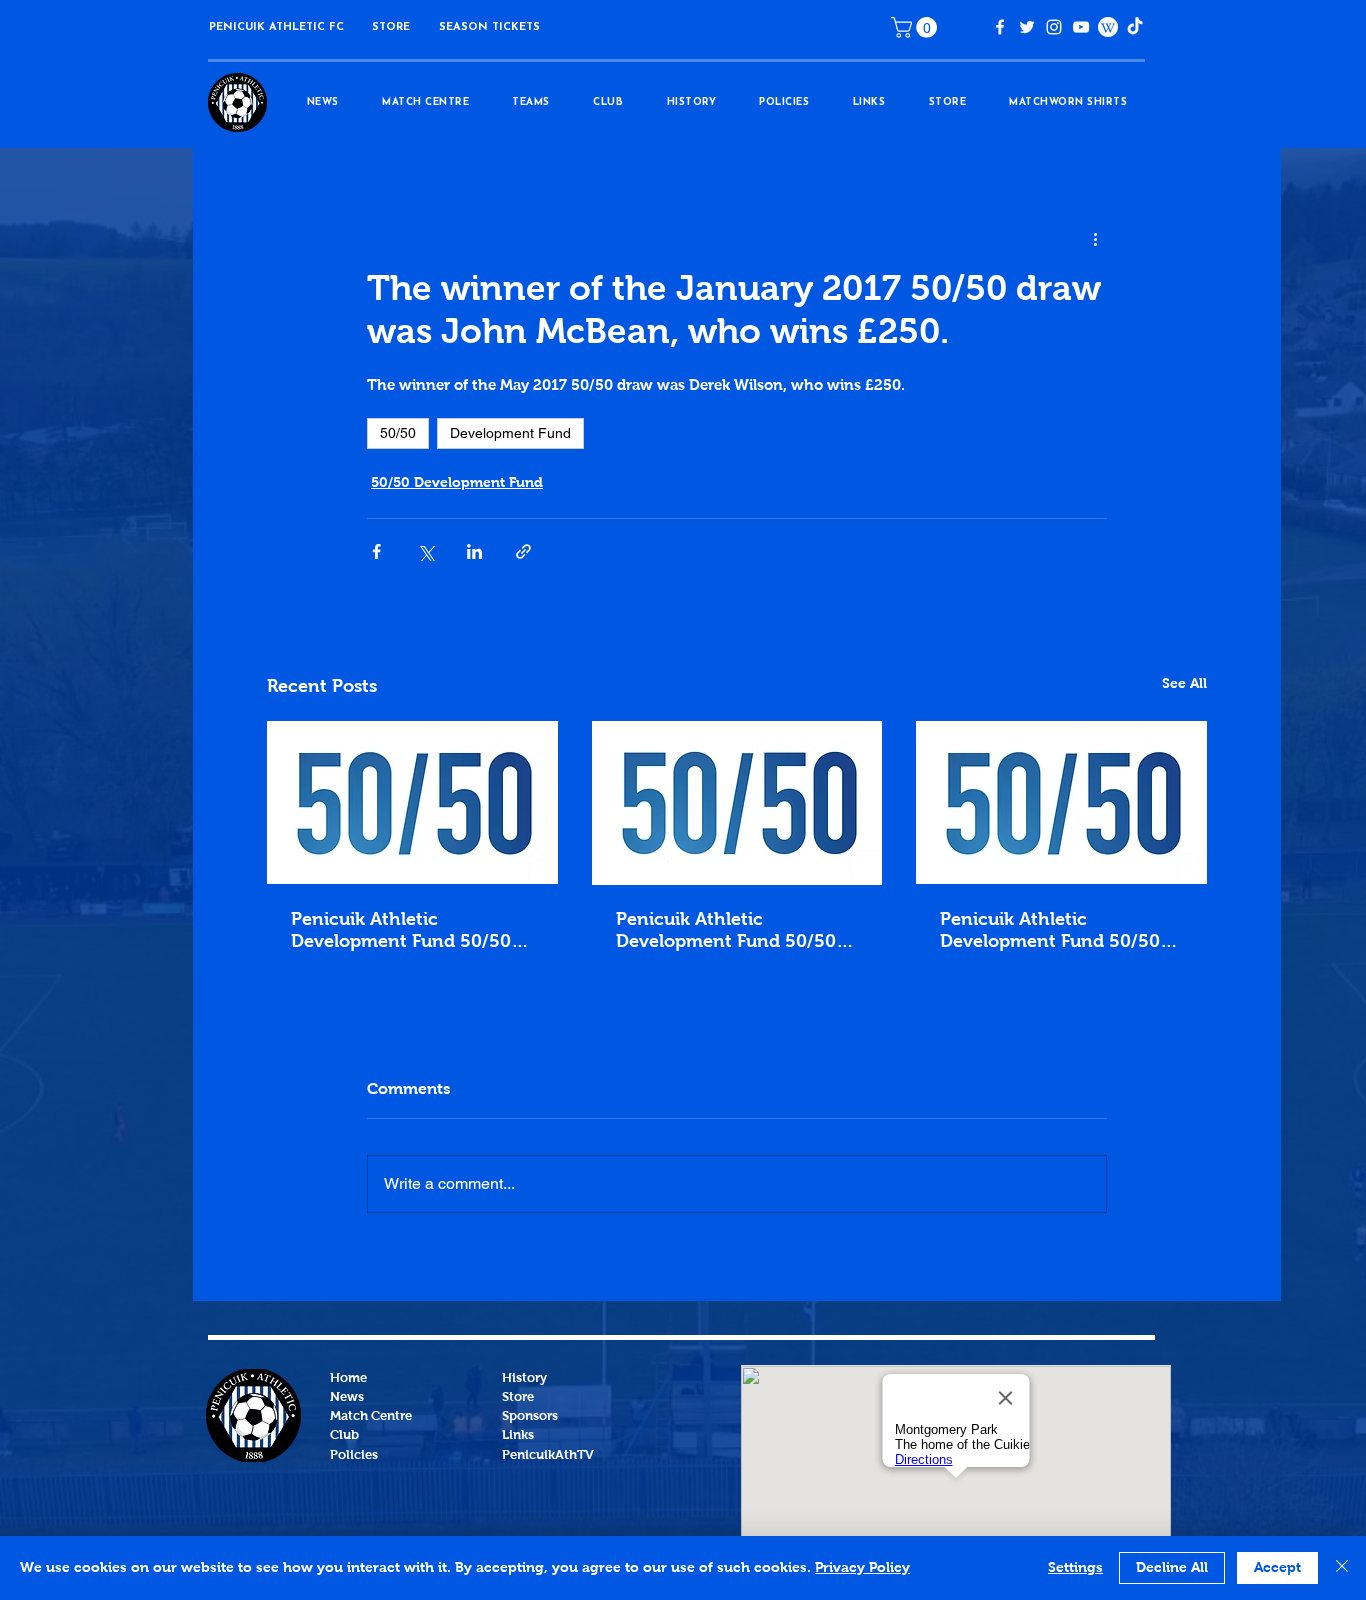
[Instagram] (1054, 27)
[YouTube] (1081, 27)
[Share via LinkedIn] (474, 551)
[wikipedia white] (1108, 27)
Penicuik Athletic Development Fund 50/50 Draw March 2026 (726, 932)
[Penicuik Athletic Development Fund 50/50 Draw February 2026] (1061, 802)
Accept (1277, 1568)
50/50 (398, 433)
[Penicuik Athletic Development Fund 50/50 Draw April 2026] (412, 802)
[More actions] (1095, 240)
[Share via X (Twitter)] (425, 551)
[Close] (1342, 1568)
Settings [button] (1075, 1568)
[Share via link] (523, 551)
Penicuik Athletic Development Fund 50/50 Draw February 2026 (1050, 932)
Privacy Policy (862, 1568)
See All (1184, 684)
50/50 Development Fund (457, 483)
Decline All (1172, 1568)
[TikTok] (1135, 27)
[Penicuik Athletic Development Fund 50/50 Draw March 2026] (737, 803)
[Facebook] (1000, 27)
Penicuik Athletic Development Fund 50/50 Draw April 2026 (401, 932)
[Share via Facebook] (376, 551)
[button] (391, 27)
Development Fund (510, 433)
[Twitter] (1027, 27)
